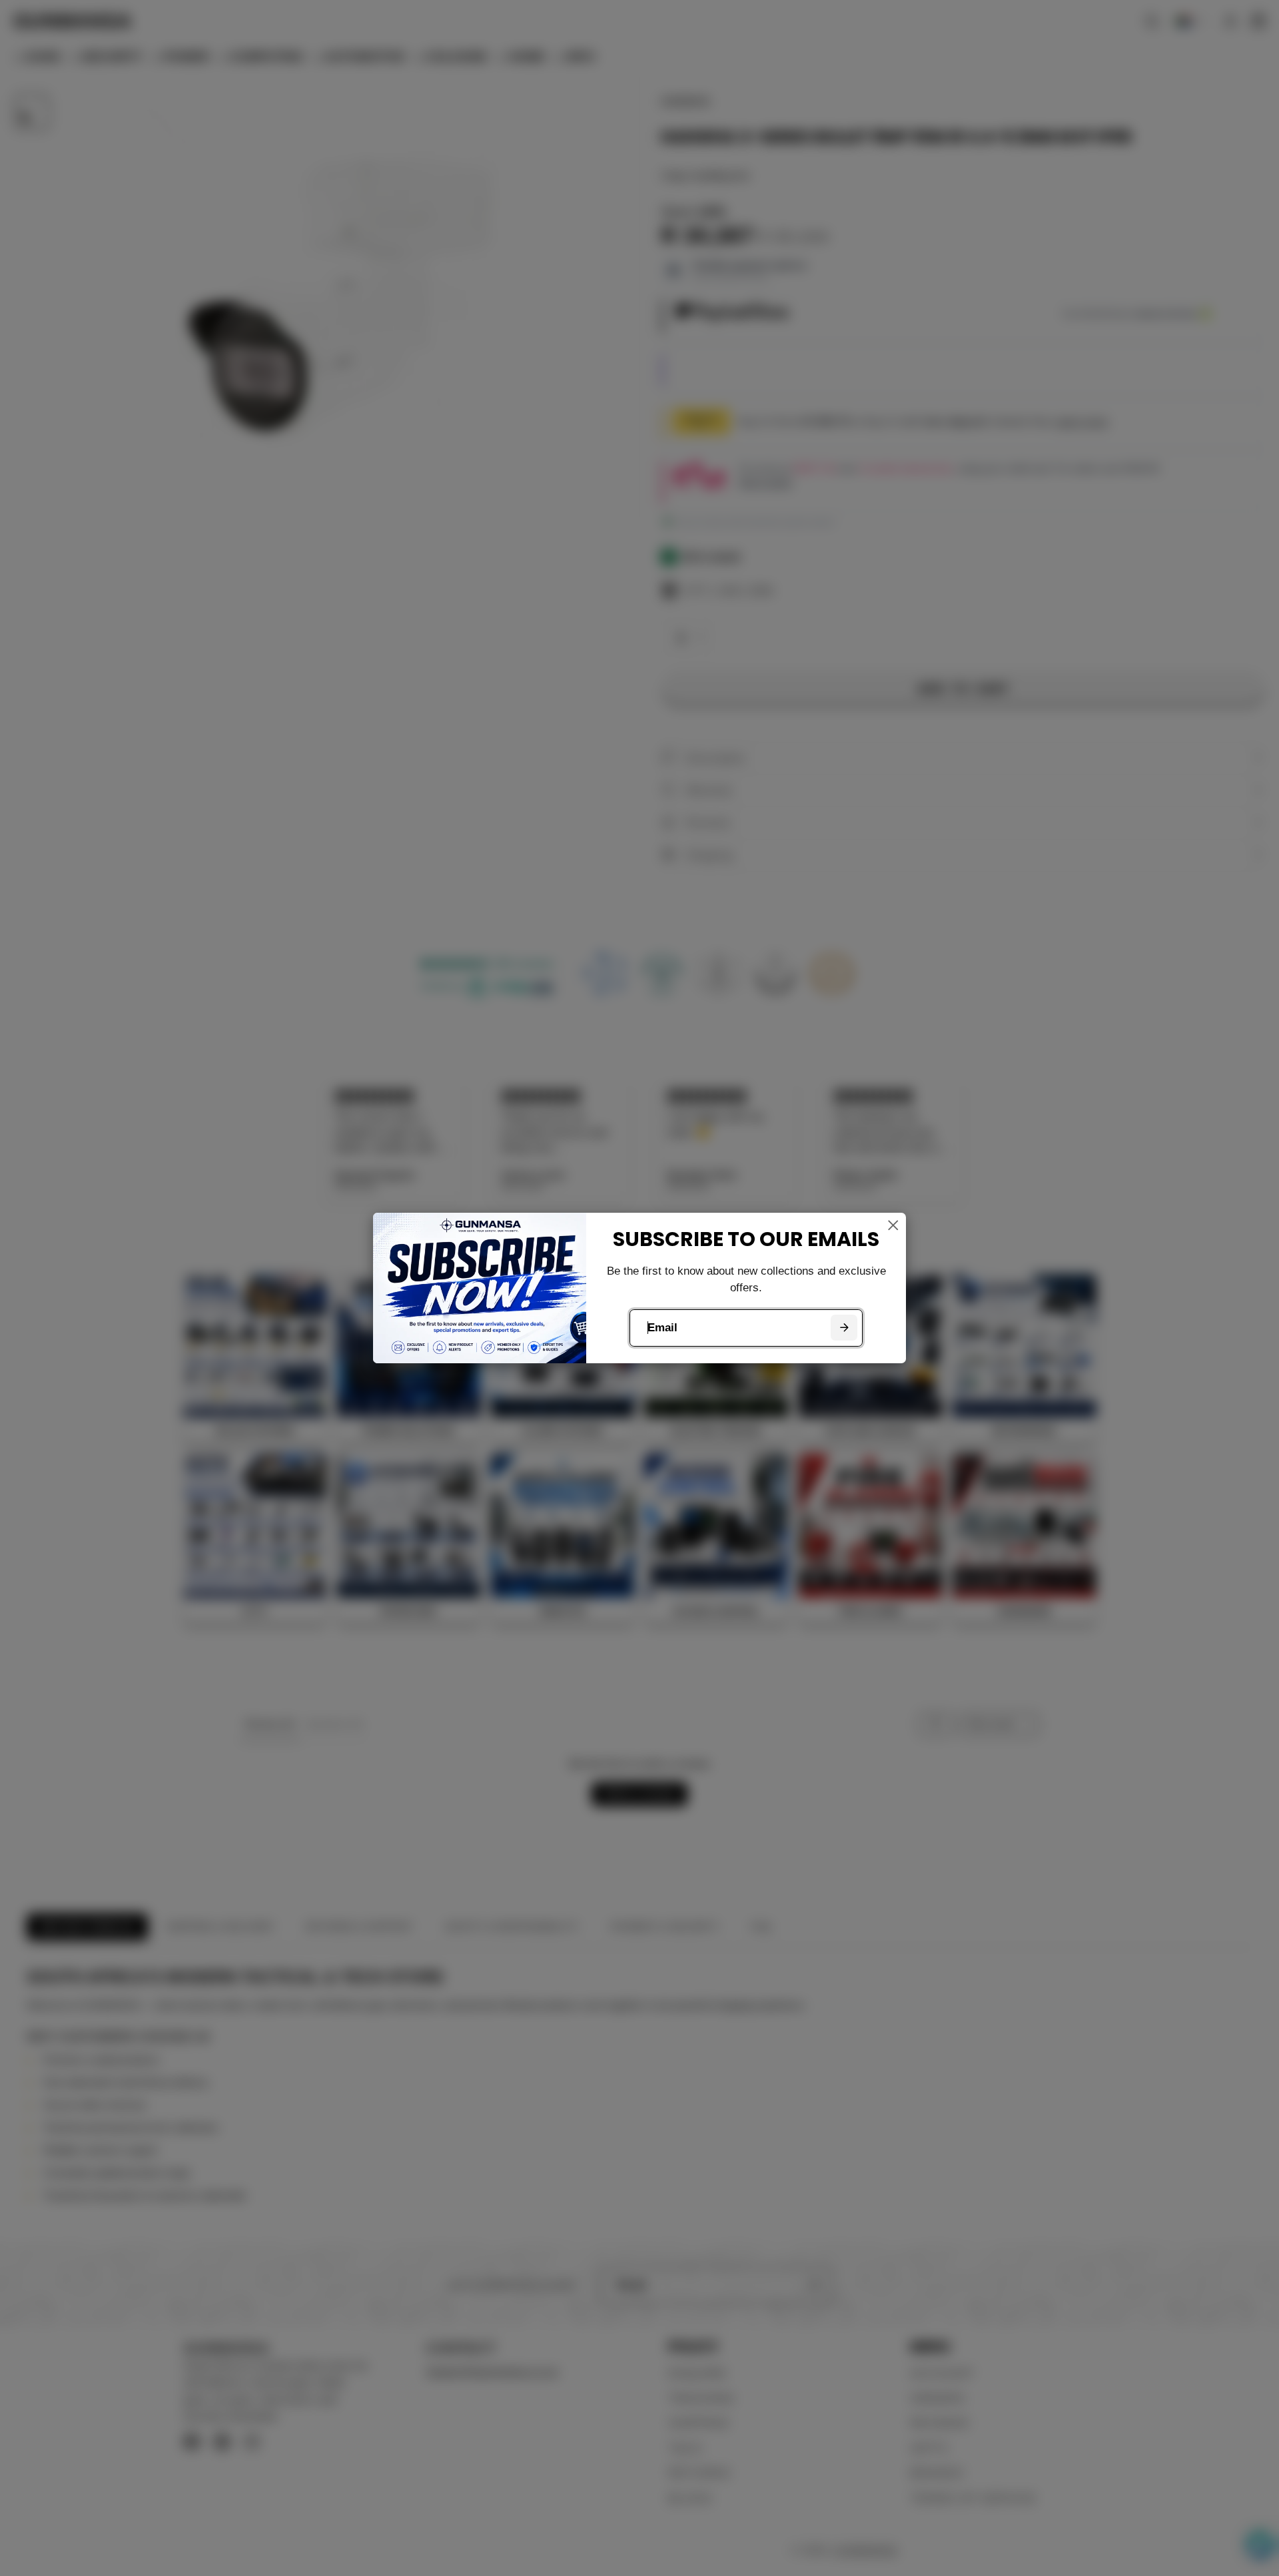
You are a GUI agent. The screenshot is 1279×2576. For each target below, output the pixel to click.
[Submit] (844, 1328)
